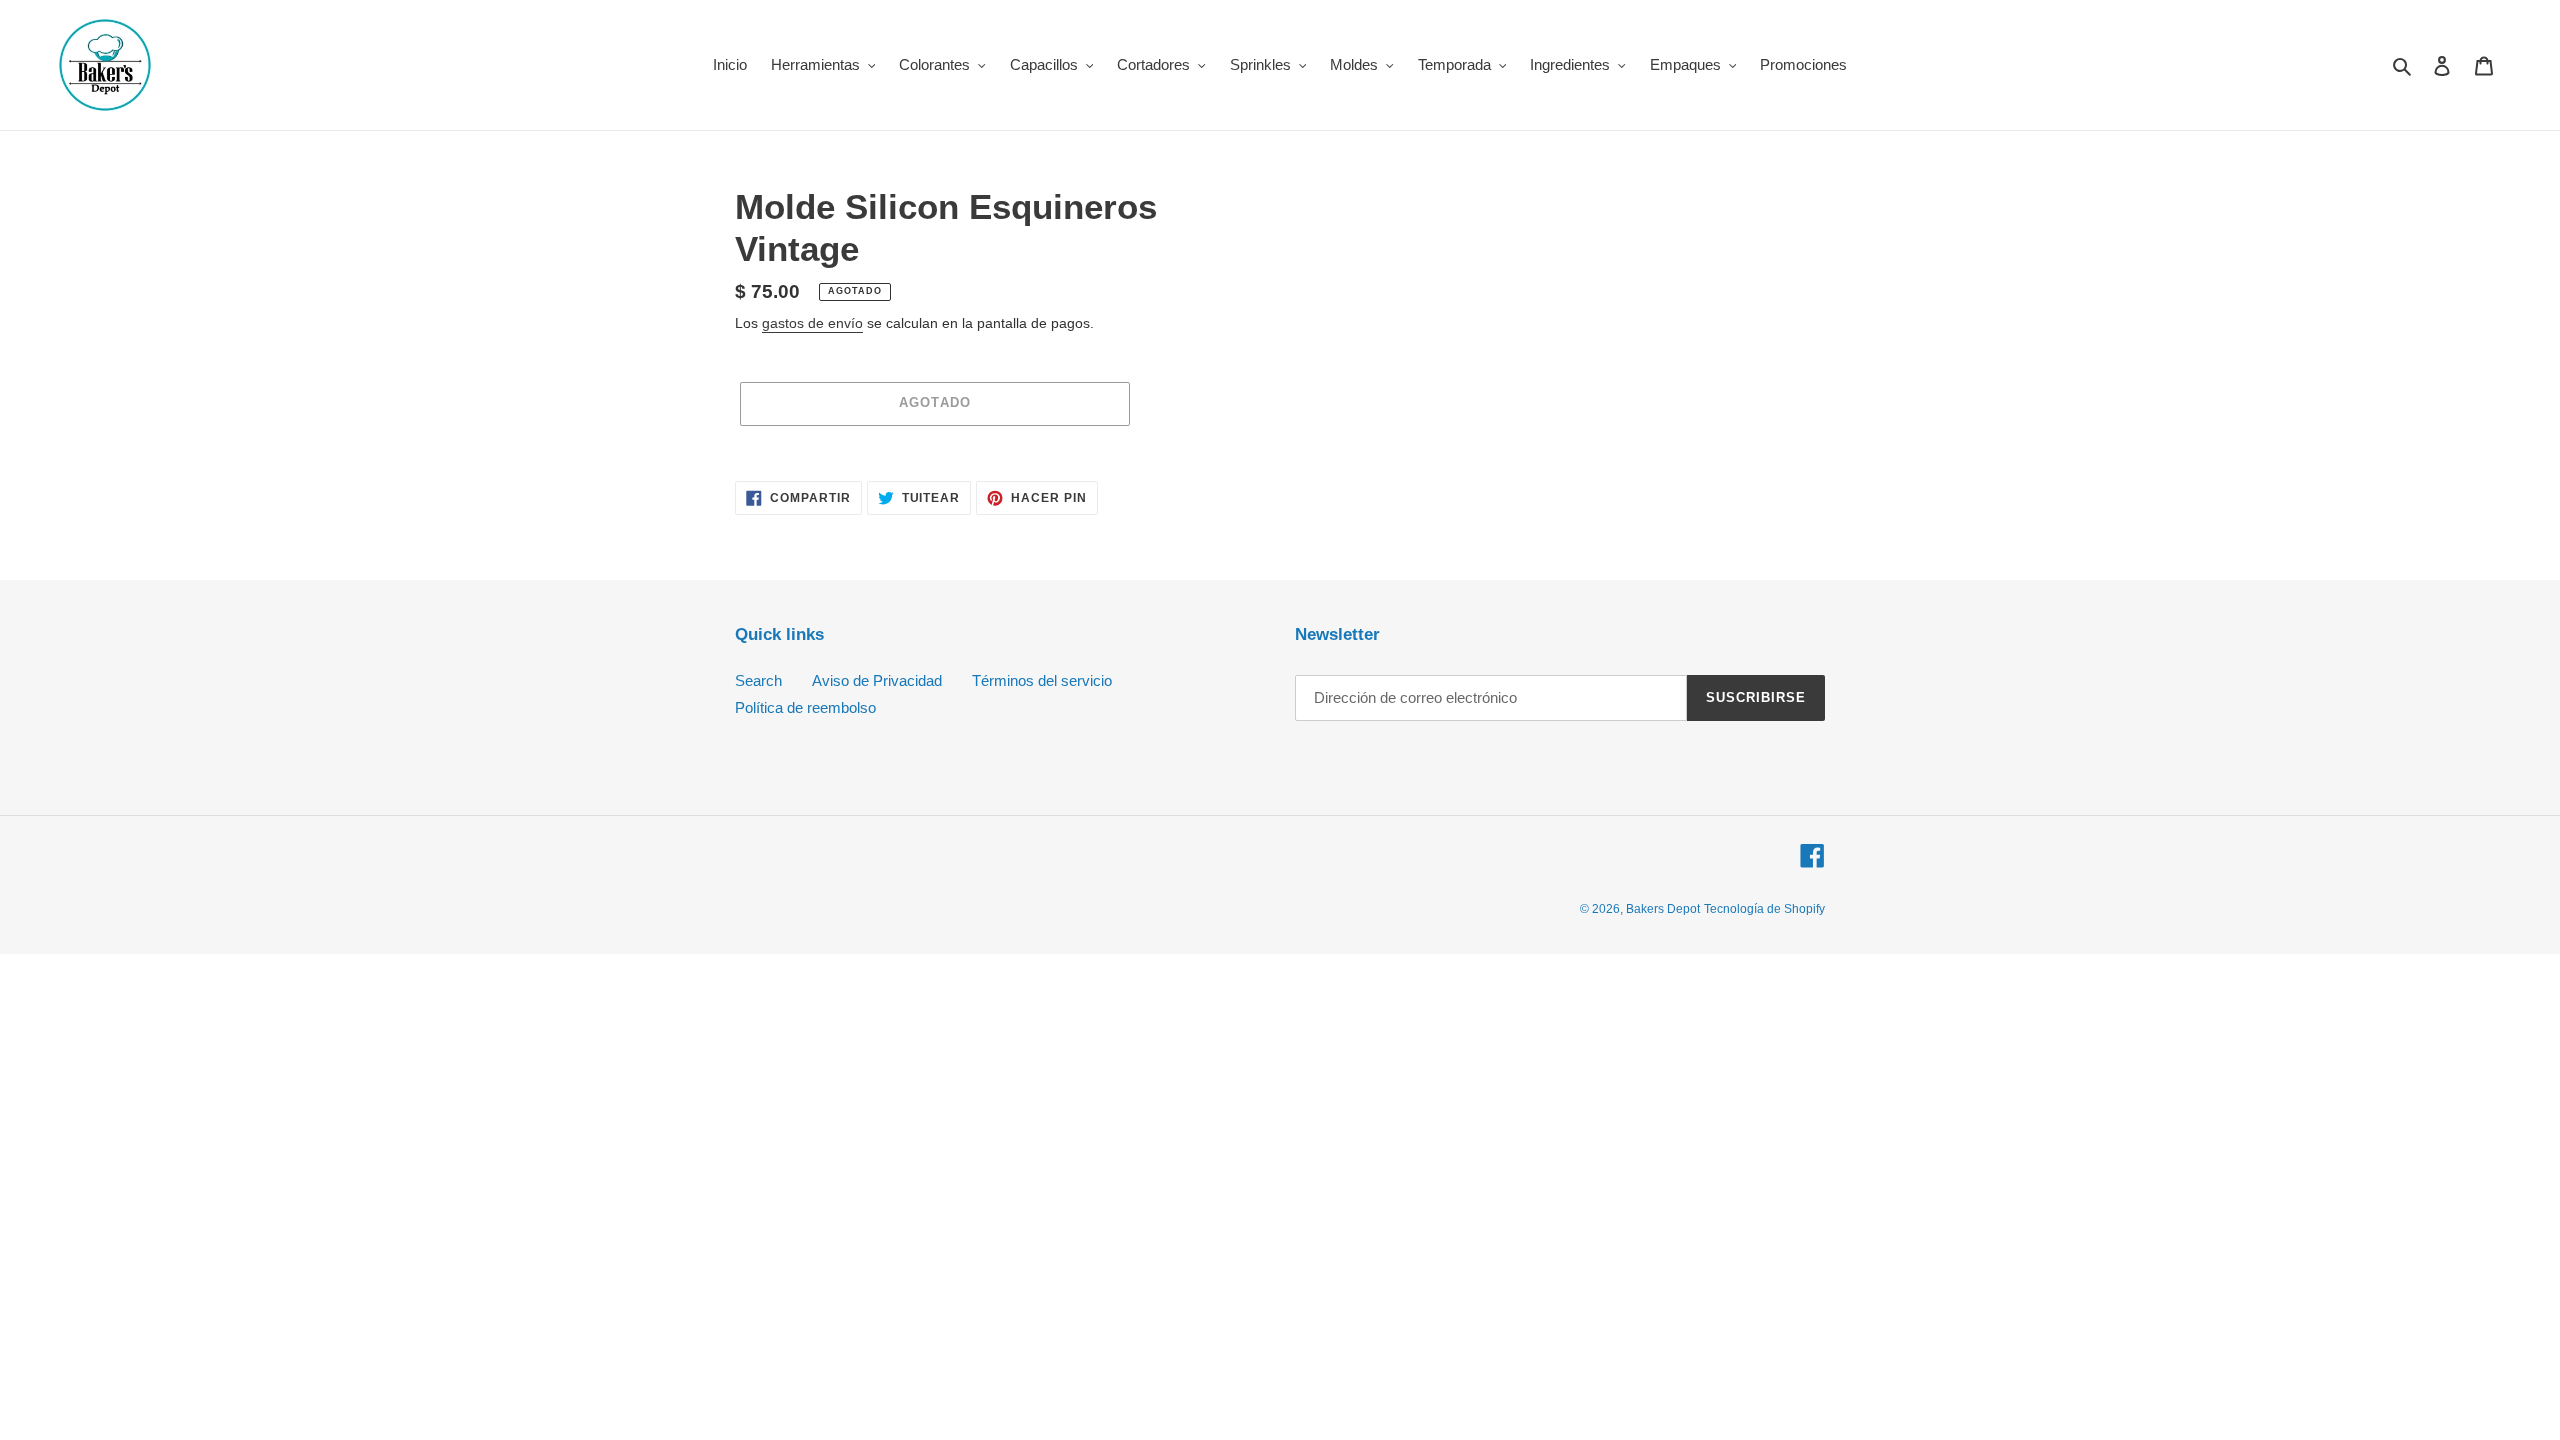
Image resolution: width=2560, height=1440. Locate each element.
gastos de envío (812, 323)
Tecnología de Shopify (1764, 909)
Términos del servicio (1042, 680)
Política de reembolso (805, 707)
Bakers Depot (1663, 909)
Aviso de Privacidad (877, 680)
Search (758, 680)
